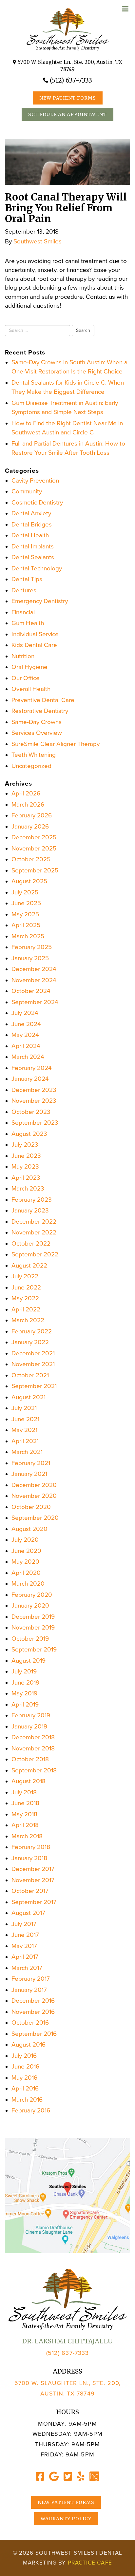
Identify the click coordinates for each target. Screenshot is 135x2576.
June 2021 (25, 1419)
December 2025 (34, 837)
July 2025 (25, 892)
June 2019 (25, 1683)
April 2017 (25, 1957)
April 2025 (26, 925)
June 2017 (25, 1935)
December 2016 (33, 2001)
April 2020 (26, 1573)
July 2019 (24, 1671)
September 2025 (35, 870)
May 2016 (24, 2078)
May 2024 (25, 1035)
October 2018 (30, 1759)
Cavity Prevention (35, 481)
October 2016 (30, 2023)
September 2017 (34, 1902)
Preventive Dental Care (43, 700)
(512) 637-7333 (71, 80)
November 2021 (33, 1364)
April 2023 (26, 1178)
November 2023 (34, 1101)
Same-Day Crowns (37, 722)
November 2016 (33, 2012)
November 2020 (34, 1496)
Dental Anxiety (31, 513)
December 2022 (34, 1222)
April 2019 (25, 1705)
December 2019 (33, 1617)
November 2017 (33, 1880)
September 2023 (35, 1123)
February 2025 (32, 947)
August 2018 (29, 1781)
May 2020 (25, 1562)
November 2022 (34, 1232)
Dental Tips (27, 579)
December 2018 (33, 1737)
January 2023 (30, 1211)
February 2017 (31, 1979)
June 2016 (25, 2067)
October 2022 (31, 1244)
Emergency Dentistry (40, 601)
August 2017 (28, 1913)
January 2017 (29, 1990)
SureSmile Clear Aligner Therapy (56, 744)
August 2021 (29, 1397)
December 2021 (33, 1353)
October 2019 (30, 1639)
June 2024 (26, 1024)
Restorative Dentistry (40, 711)
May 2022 (25, 1298)
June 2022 (26, 1288)
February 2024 (32, 1068)
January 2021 (29, 1474)
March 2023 (28, 1189)
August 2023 (29, 1134)
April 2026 (26, 793)
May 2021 (24, 1430)
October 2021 (30, 1375)
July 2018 (24, 1792)
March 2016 (27, 2100)
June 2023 (26, 1156)
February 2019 (31, 1715)
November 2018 (33, 1748)
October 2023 (31, 1112)
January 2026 (30, 827)
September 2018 (34, 1770)
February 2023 (32, 1200)
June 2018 (25, 1803)
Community (27, 491)
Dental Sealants (33, 557)
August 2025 (29, 881)
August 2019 (29, 1661)
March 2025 (28, 936)
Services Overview (37, 733)
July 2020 (25, 1540)
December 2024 (34, 969)
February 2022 (32, 1331)
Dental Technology (37, 568)
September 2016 (34, 2034)
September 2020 (35, 1518)
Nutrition (23, 656)
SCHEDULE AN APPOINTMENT (67, 114)
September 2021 (34, 1386)
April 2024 (26, 1046)
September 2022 (35, 1254)
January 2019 (29, 1727)
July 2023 (25, 1145)
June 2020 (26, 1551)
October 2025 (31, 859)
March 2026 (28, 805)
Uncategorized (31, 766)
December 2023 (34, 1090)
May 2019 (24, 1693)
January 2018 (29, 1858)
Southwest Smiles (38, 241)
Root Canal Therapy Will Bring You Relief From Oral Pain (66, 208)
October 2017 (30, 1891)
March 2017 (27, 1968)
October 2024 (31, 991)
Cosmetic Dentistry (37, 503)
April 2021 (25, 1441)
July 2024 (25, 1013)
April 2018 (25, 1825)
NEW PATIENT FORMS (68, 98)
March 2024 (28, 1057)
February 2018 (31, 1847)
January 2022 (30, 1342)
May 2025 (25, 914)
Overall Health (31, 689)
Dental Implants (33, 546)
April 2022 (26, 1309)
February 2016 (31, 2110)
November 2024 (34, 980)
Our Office (26, 678)
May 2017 (24, 1946)
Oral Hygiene (29, 667)
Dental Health (30, 535)
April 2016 (25, 2089)
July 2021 (24, 1408)
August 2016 (29, 2045)
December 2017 (33, 1869)
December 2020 (34, 1485)
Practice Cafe (90, 2563)
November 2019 (33, 1628)
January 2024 (30, 1079)
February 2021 (31, 1463)
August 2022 (29, 1266)
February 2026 (32, 815)
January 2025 (30, 958)
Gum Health (28, 623)
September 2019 (34, 1650)
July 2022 (25, 1276)
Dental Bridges (32, 525)
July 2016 (24, 2056)
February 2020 (32, 1595)
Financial (23, 612)
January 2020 (30, 1606)
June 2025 (26, 903)
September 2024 (35, 1002)
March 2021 (27, 1452)
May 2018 (24, 1814)
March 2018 (27, 1836)
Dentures (24, 590)
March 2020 (28, 1584)
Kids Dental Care (34, 645)
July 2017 (24, 1924)
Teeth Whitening (34, 755)
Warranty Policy (66, 2519)
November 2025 (34, 849)
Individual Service (35, 634)
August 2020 (29, 1529)
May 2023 (25, 1167)
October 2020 (31, 1507)
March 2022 (28, 1320)
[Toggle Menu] (125, 9)
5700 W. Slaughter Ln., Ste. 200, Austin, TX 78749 (70, 66)
